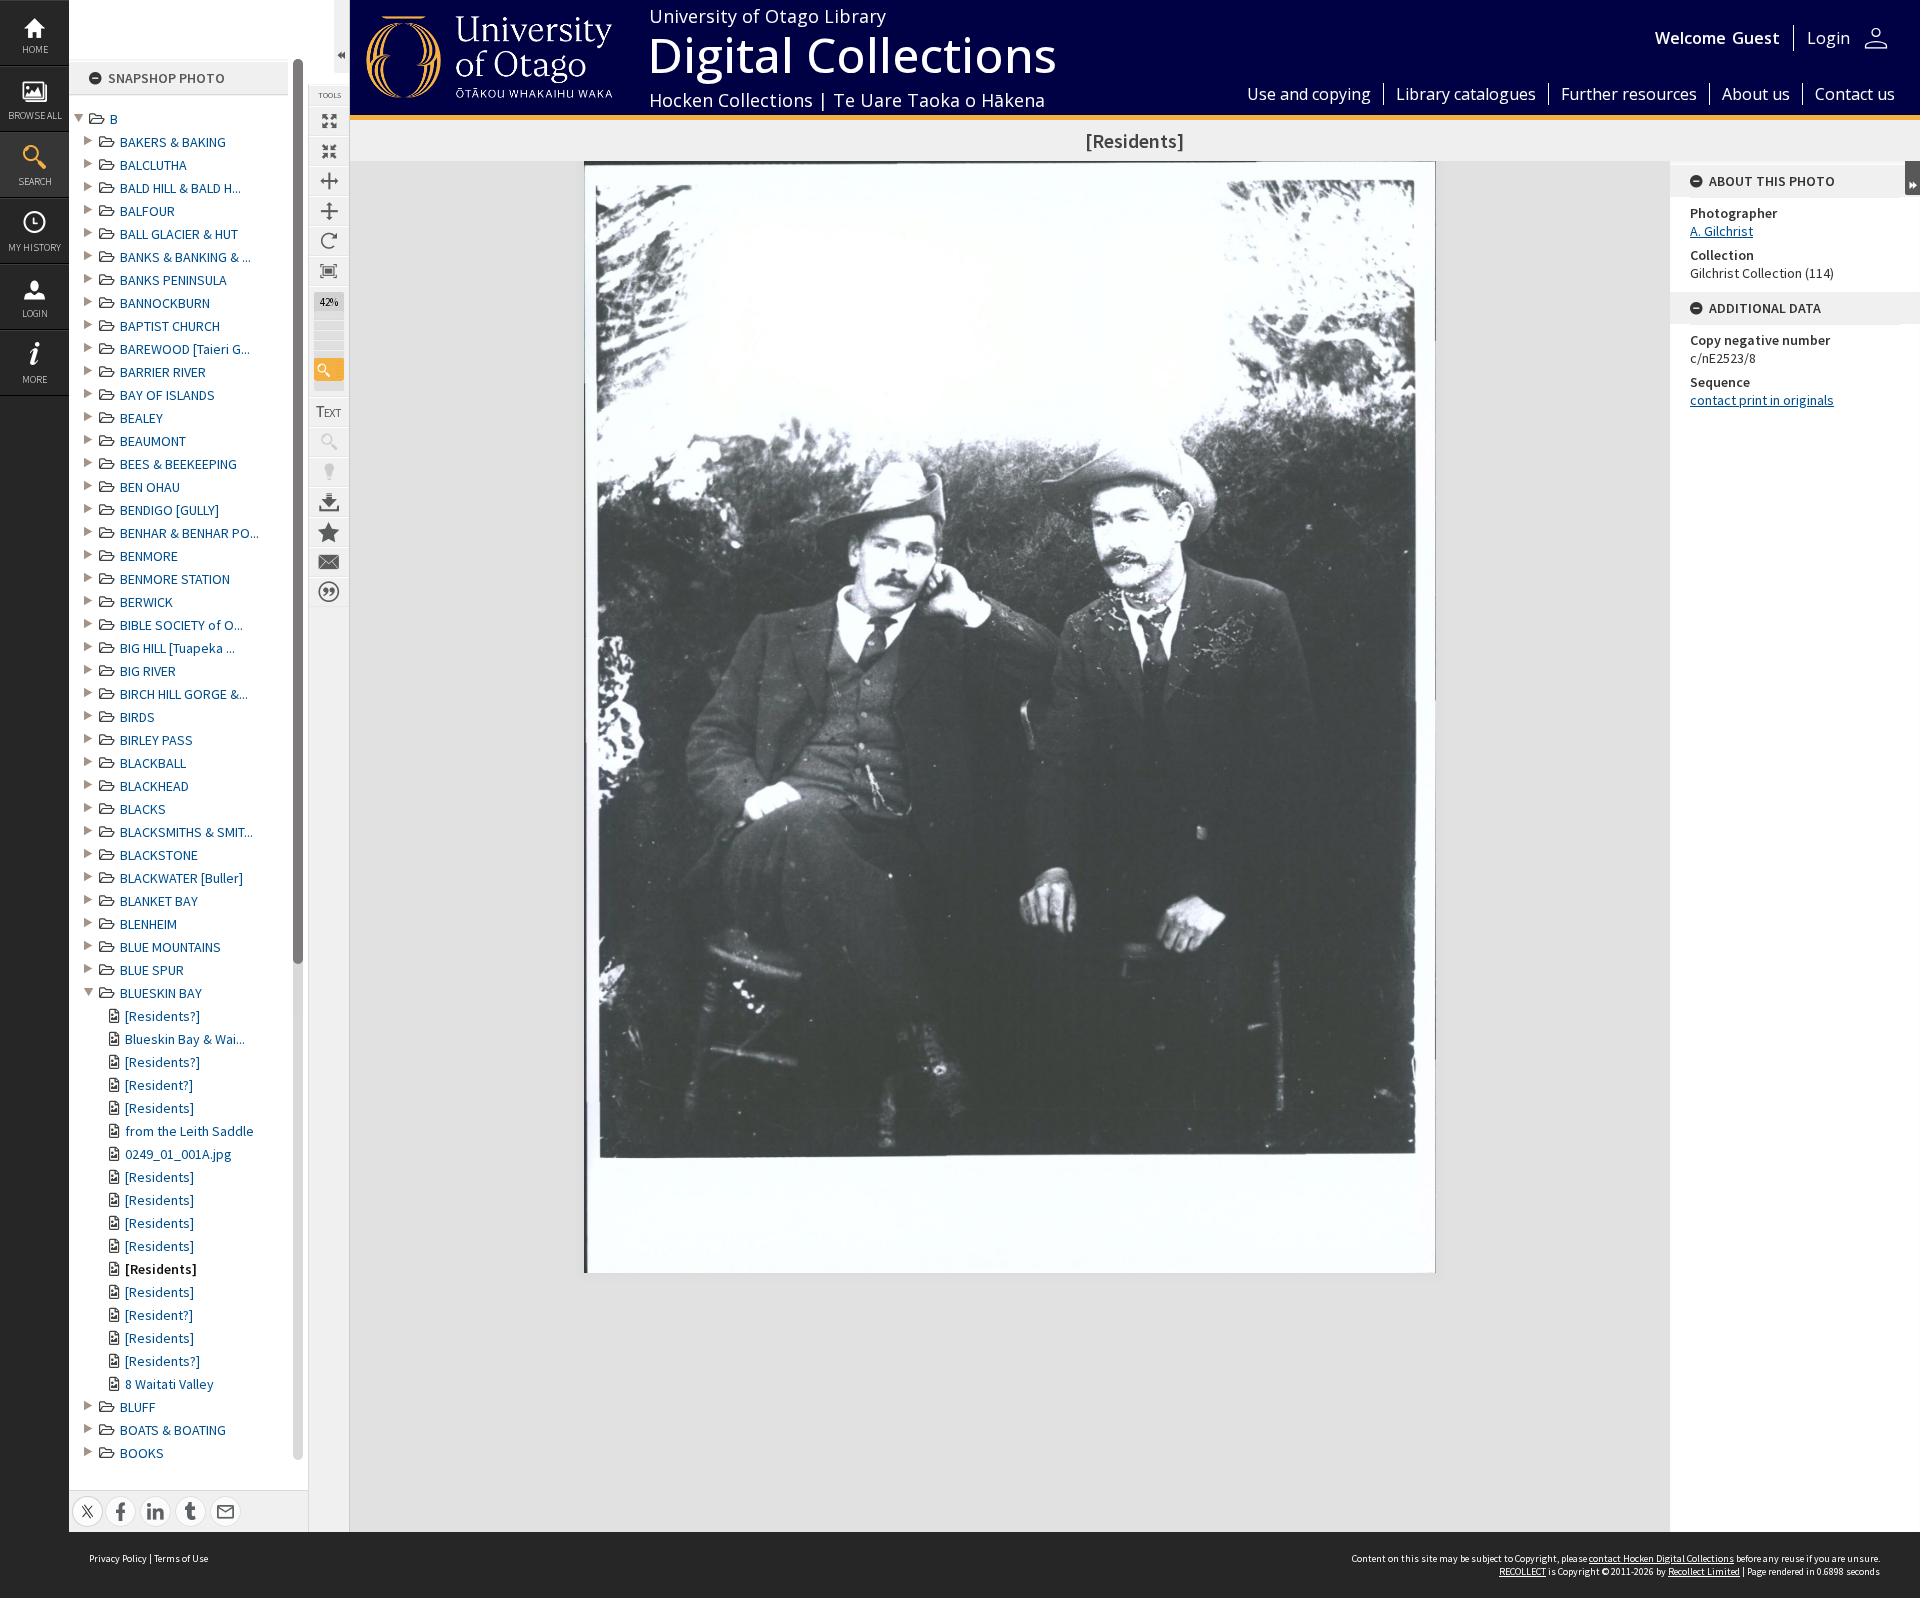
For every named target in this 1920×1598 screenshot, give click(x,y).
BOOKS (142, 1453)
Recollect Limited (1704, 1571)
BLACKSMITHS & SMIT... (186, 832)
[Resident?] (159, 1085)
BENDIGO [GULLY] (169, 510)
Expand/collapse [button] (1912, 178)
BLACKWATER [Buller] (181, 878)
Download (329, 502)
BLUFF (138, 1407)
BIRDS (137, 717)
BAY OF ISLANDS (167, 395)
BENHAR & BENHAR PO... (189, 533)
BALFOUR (147, 211)
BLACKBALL (153, 763)
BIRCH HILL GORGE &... (184, 694)
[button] (329, 369)
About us (1756, 94)
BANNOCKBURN (165, 303)
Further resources (1629, 94)
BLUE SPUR (152, 970)
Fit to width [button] (329, 181)
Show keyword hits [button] (329, 442)
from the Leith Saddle (189, 1131)
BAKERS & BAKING (173, 142)
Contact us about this (329, 562)
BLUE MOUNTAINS (170, 947)
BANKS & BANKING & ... (185, 257)
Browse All (35, 115)
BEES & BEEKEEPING (178, 464)
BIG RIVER (148, 671)
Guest (1756, 38)
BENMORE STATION (175, 579)
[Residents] (159, 1108)
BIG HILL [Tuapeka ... (177, 648)
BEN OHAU (150, 487)
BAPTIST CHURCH (170, 326)
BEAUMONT (153, 441)
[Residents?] (162, 1016)
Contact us (1855, 94)
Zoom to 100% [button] (329, 271)
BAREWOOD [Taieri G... (185, 349)
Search (35, 181)
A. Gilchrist (1721, 231)
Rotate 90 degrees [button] (329, 241)
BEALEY (141, 418)
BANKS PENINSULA (173, 280)
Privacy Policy (118, 1558)
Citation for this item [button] (329, 592)
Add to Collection (329, 532)
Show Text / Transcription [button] (329, 412)
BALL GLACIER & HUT (179, 234)
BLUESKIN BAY (161, 993)
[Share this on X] (87, 1500)
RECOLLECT (1522, 1571)
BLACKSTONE (159, 855)
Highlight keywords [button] (329, 472)
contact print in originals (1762, 400)
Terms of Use (181, 1558)
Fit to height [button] (329, 211)
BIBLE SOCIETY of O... (181, 625)
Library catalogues (1466, 94)
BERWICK (146, 602)
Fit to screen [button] (329, 151)
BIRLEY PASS (156, 740)
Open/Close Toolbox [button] (341, 36)
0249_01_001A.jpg (178, 1154)
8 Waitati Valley (169, 1384)
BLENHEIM (148, 924)
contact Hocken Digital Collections (1661, 1558)
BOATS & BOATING (173, 1430)
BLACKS (143, 809)
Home (35, 49)
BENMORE (149, 556)
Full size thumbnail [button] (329, 121)
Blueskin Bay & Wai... (185, 1039)
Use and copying (1309, 94)
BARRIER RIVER (163, 372)
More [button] (34, 379)
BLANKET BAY (159, 901)
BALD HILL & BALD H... (180, 188)
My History (34, 247)
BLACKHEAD (154, 786)
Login (35, 313)
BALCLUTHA (153, 165)
